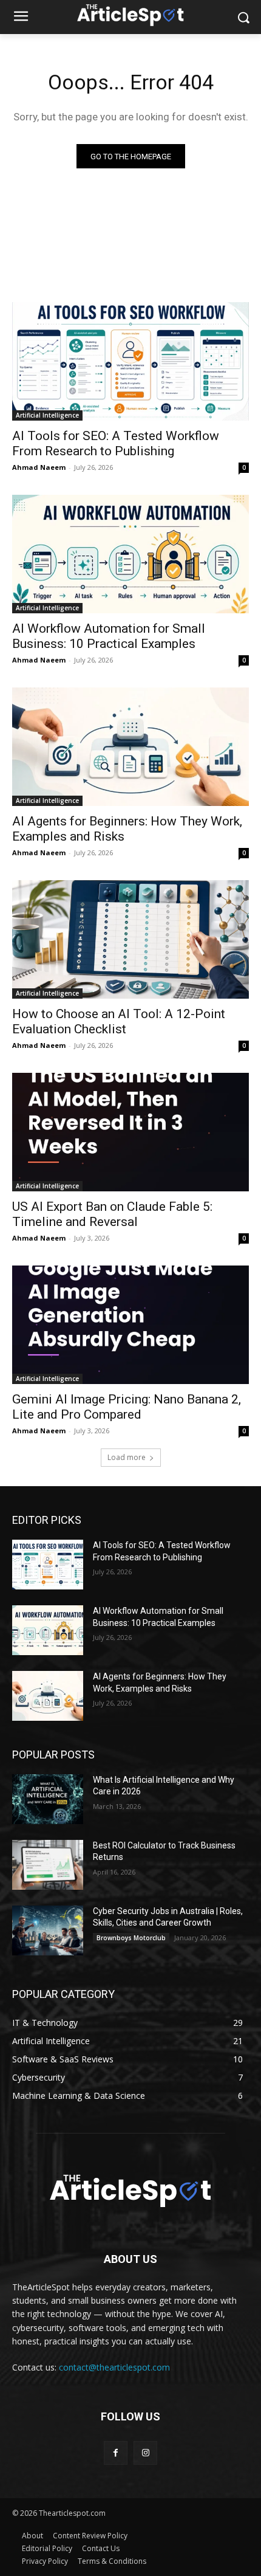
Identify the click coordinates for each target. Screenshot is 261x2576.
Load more (127, 1457)
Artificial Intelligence (47, 415)
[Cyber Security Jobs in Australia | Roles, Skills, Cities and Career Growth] (48, 1930)
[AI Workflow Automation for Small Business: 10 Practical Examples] (130, 554)
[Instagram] (145, 2453)
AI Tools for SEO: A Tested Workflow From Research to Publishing (116, 443)
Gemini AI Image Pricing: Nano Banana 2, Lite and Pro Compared (127, 1407)
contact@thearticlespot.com (114, 2367)
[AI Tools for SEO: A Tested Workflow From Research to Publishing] (130, 361)
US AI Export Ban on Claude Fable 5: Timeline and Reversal (112, 1214)
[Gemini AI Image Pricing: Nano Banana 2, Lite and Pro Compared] (130, 1325)
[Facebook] (116, 2453)
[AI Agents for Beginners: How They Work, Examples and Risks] (130, 747)
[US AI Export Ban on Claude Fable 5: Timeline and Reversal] (130, 1132)
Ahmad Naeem (39, 467)
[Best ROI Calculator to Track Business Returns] (48, 1865)
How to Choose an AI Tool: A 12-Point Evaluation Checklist (119, 1021)
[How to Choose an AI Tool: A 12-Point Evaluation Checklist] (130, 939)
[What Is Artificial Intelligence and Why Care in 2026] (48, 1799)
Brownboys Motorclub (131, 1938)
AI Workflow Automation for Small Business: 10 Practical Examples (109, 636)
